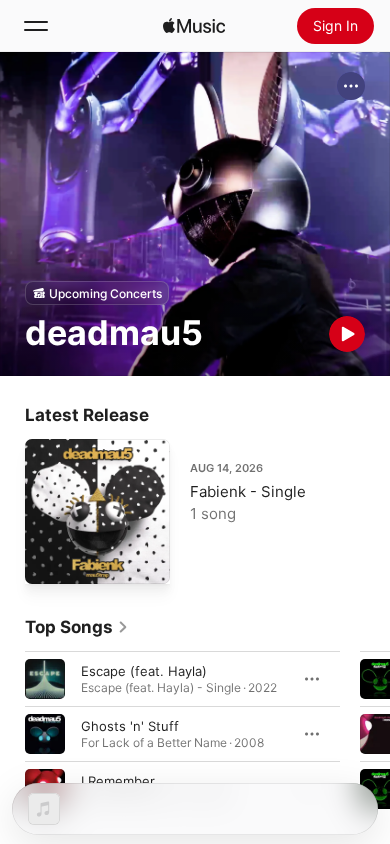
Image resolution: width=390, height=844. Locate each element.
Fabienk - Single (248, 491)
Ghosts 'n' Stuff (130, 726)
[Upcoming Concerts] (97, 293)
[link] (77, 627)
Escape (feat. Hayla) (144, 671)
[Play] (347, 334)
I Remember (118, 781)
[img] (194, 26)
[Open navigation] (36, 26)
